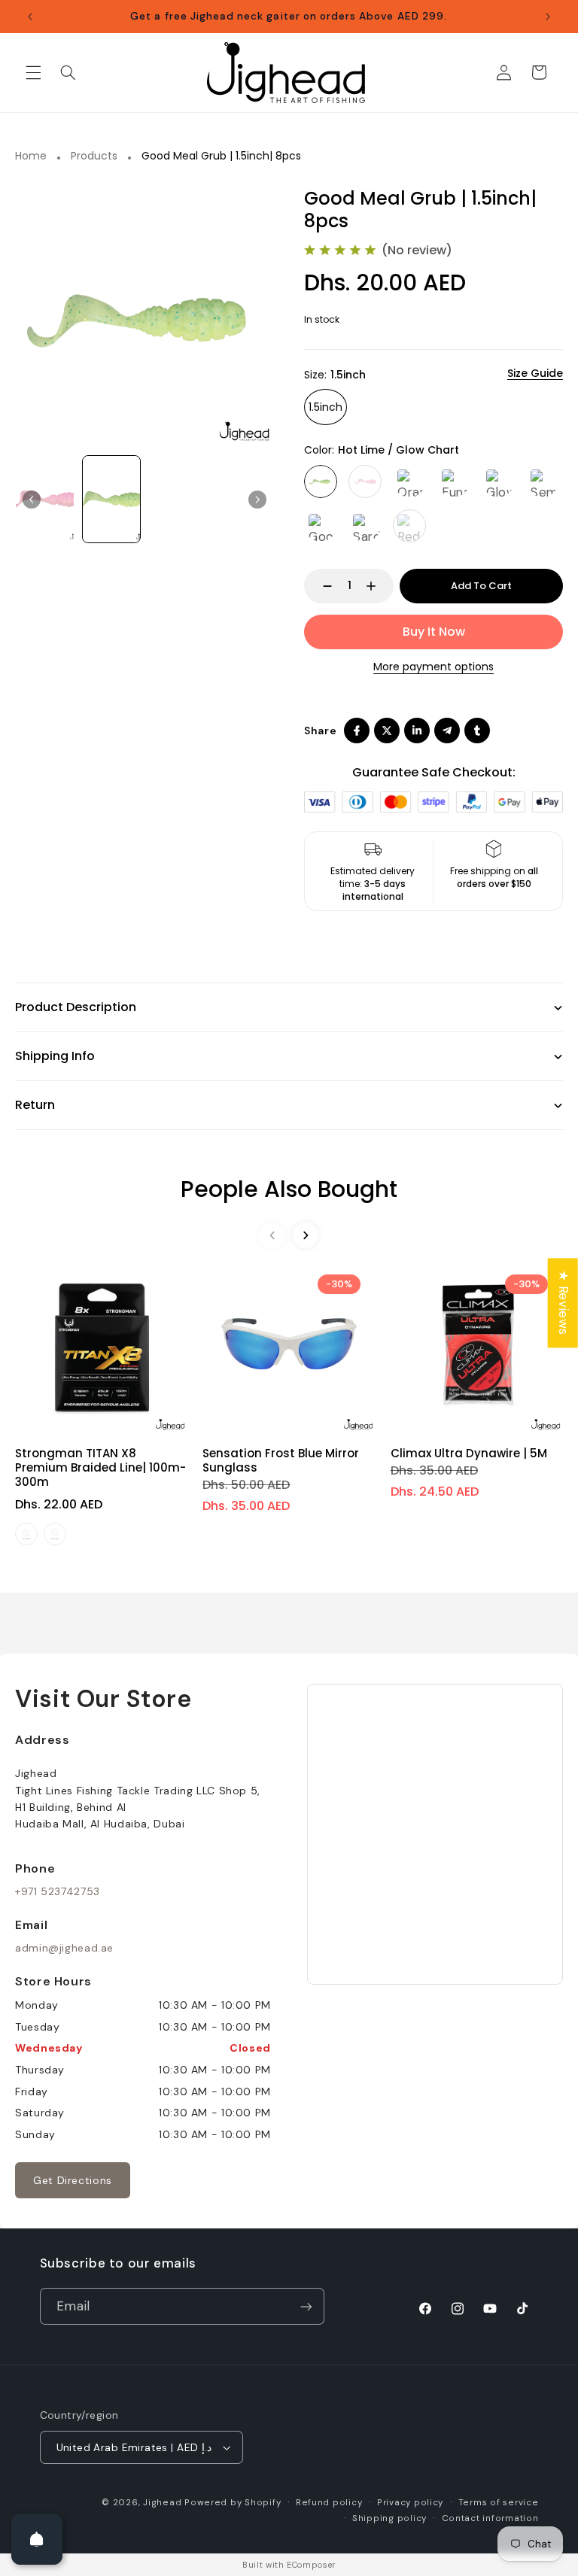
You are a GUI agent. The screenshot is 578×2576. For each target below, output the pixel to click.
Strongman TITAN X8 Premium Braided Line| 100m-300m (100, 1467)
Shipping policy (389, 2518)
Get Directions (73, 2180)
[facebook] (357, 731)
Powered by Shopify (233, 2503)
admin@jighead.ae (64, 1948)
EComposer (311, 2565)
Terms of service (499, 2503)
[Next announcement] (548, 17)
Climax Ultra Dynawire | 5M (469, 1453)
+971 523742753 (58, 1891)
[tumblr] (477, 731)
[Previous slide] (32, 500)
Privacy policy (410, 2503)
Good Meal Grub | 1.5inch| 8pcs (221, 156)
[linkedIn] (417, 731)
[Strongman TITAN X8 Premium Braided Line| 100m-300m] (101, 1346)
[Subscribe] (306, 2306)
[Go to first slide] (257, 500)
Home (31, 156)
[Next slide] (306, 1235)
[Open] (37, 2539)
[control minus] (320, 586)
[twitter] (387, 731)
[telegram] (447, 731)
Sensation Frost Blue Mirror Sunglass (281, 1460)
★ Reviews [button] (564, 1303)
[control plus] (378, 586)
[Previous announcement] (30, 17)
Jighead (162, 2503)
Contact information (490, 2518)
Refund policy (329, 2503)
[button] (33, 72)
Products (94, 156)
